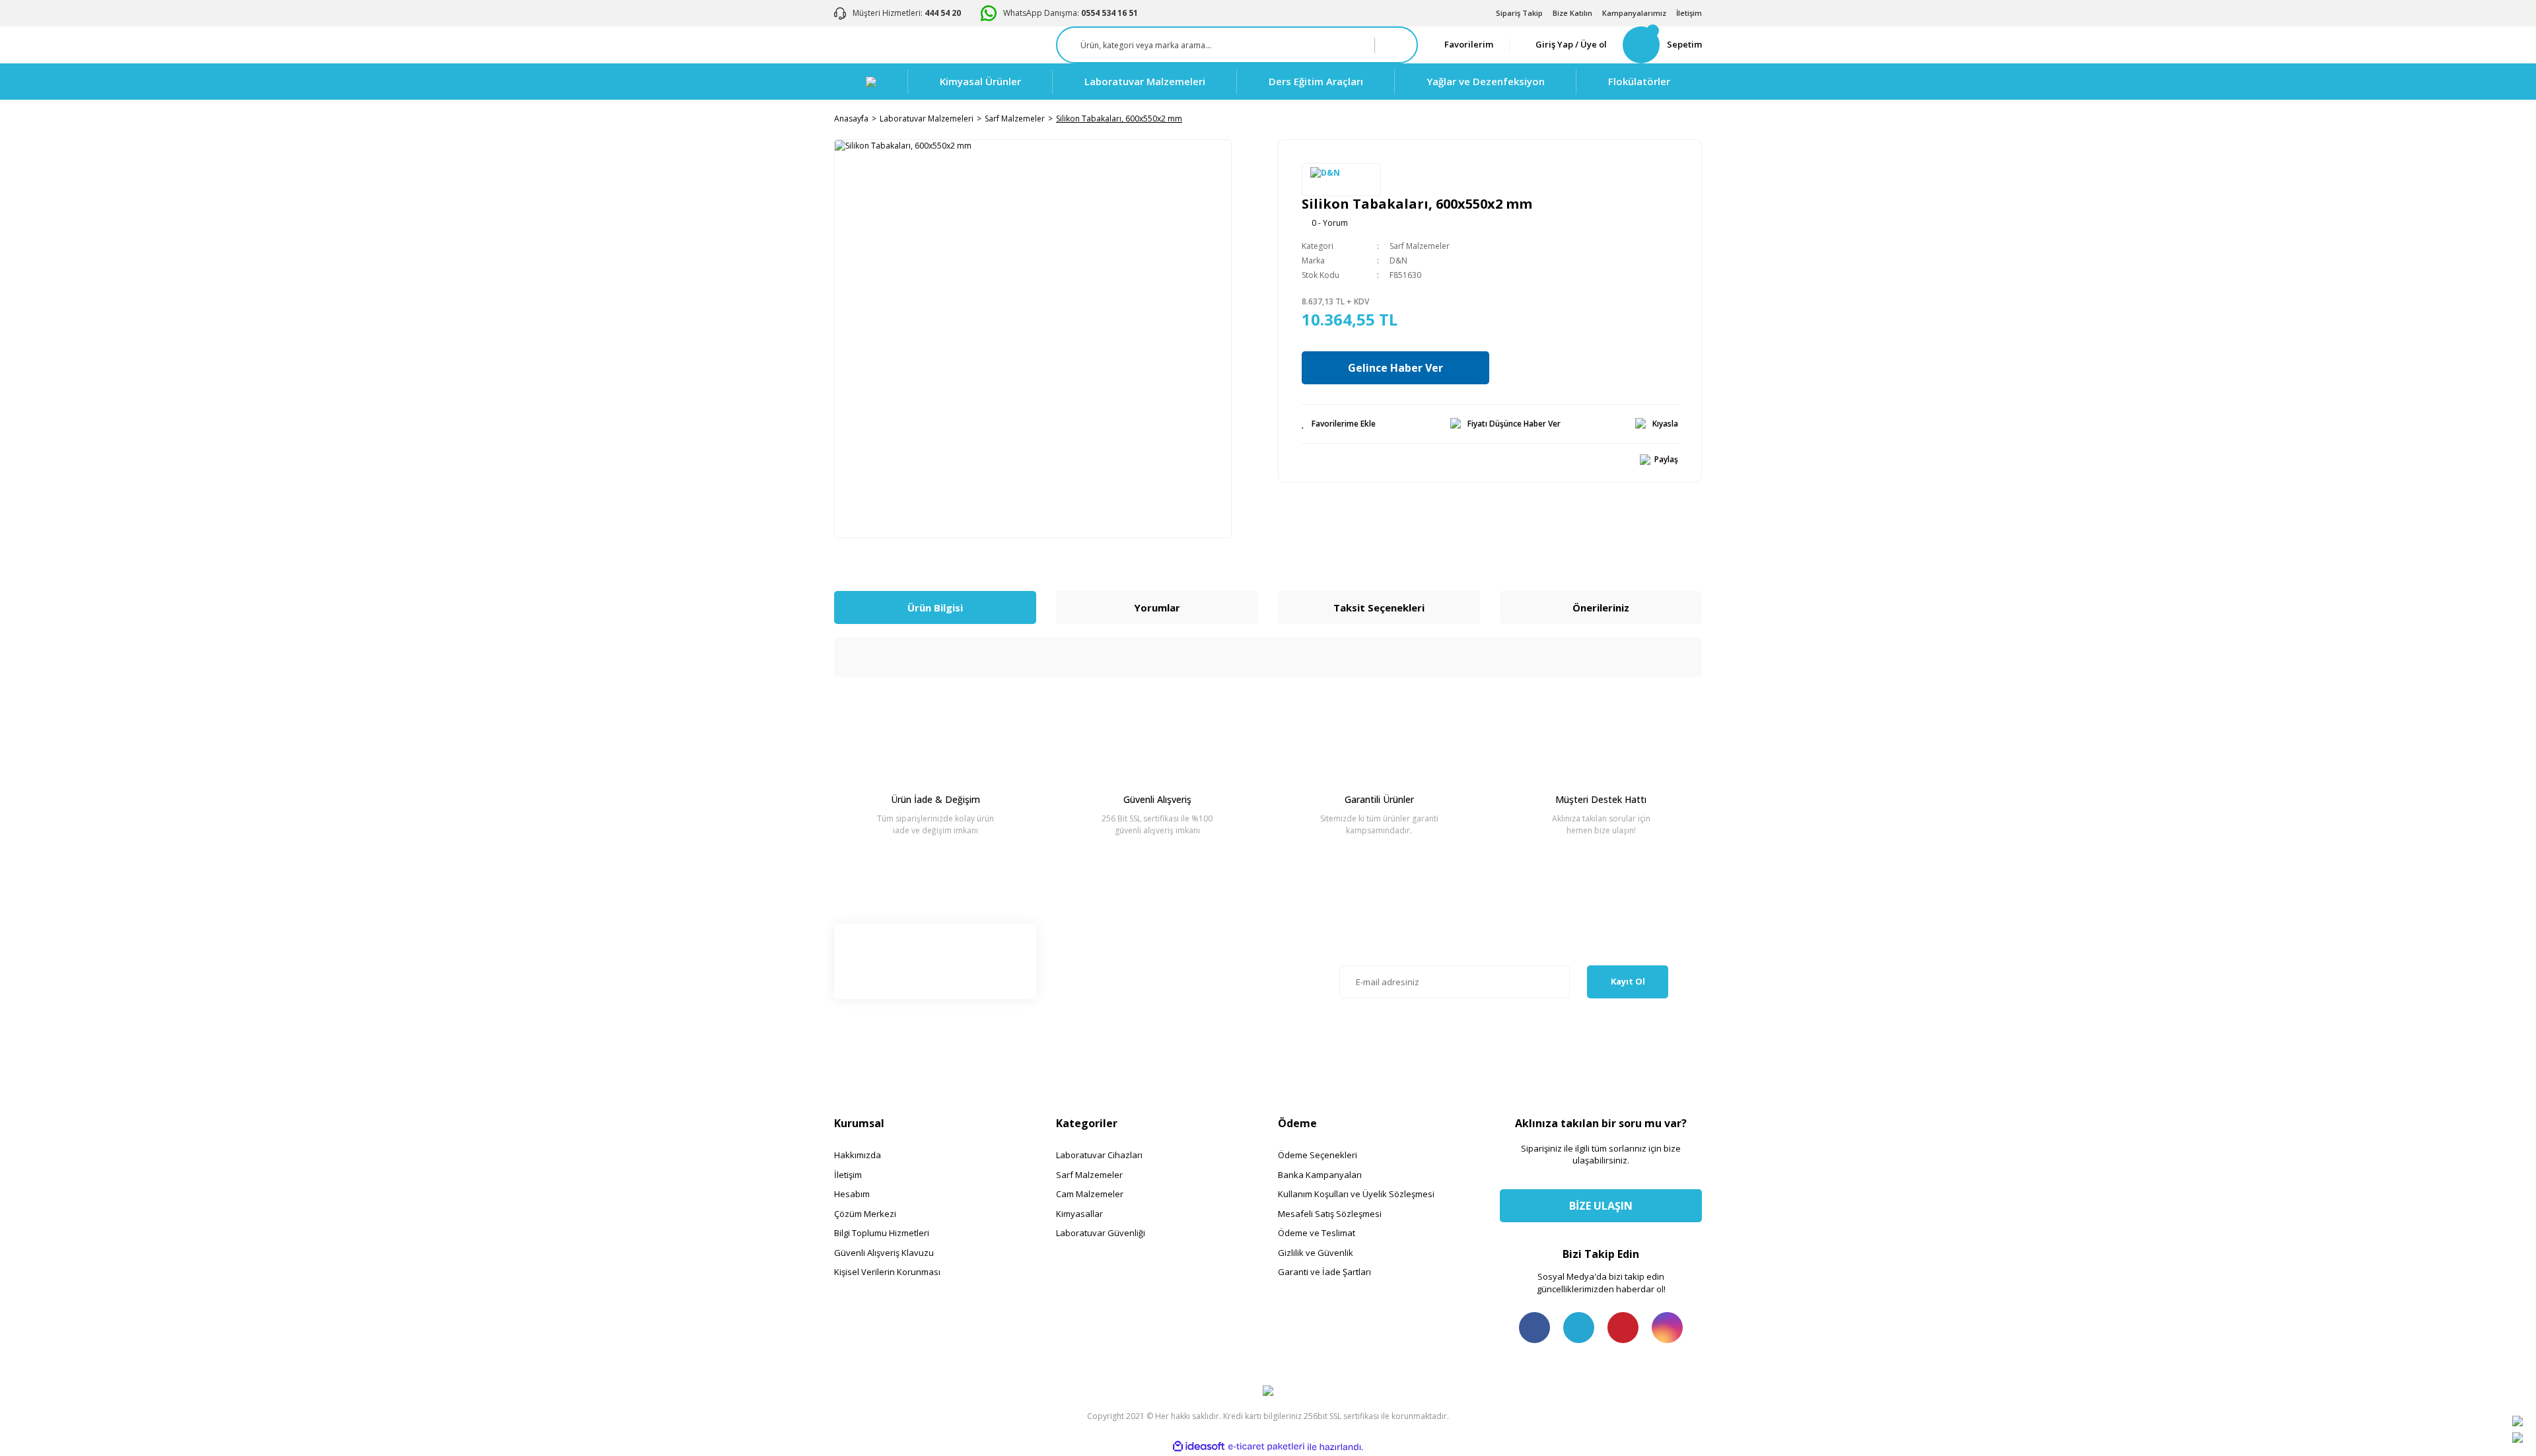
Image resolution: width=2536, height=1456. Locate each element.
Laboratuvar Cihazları (1099, 1155)
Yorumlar (1157, 607)
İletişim (1689, 13)
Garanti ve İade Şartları (1324, 1272)
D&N (1398, 260)
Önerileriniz (1601, 607)
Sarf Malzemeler (1420, 246)
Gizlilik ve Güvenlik (1316, 1253)
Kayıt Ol (1628, 981)
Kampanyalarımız (1634, 13)
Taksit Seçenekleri (1379, 607)
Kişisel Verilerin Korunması (887, 1272)
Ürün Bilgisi (935, 607)
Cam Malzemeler (1090, 1194)
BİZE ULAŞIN (1601, 1206)
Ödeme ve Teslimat (1317, 1233)
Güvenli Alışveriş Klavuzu (884, 1253)
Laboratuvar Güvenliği (1101, 1233)
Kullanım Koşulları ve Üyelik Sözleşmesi (1356, 1194)
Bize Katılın (1572, 13)
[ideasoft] (1199, 1447)
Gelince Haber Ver (1395, 368)
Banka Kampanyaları (1320, 1175)
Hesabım (852, 1194)
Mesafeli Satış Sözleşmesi (1330, 1214)
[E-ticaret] (1266, 1447)
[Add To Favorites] (1339, 424)
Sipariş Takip (1519, 13)
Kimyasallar (1079, 1214)
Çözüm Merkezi (865, 1214)
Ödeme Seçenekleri (1318, 1155)
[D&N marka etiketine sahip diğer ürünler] (1341, 180)
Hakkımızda (858, 1155)
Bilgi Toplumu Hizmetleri (882, 1233)
